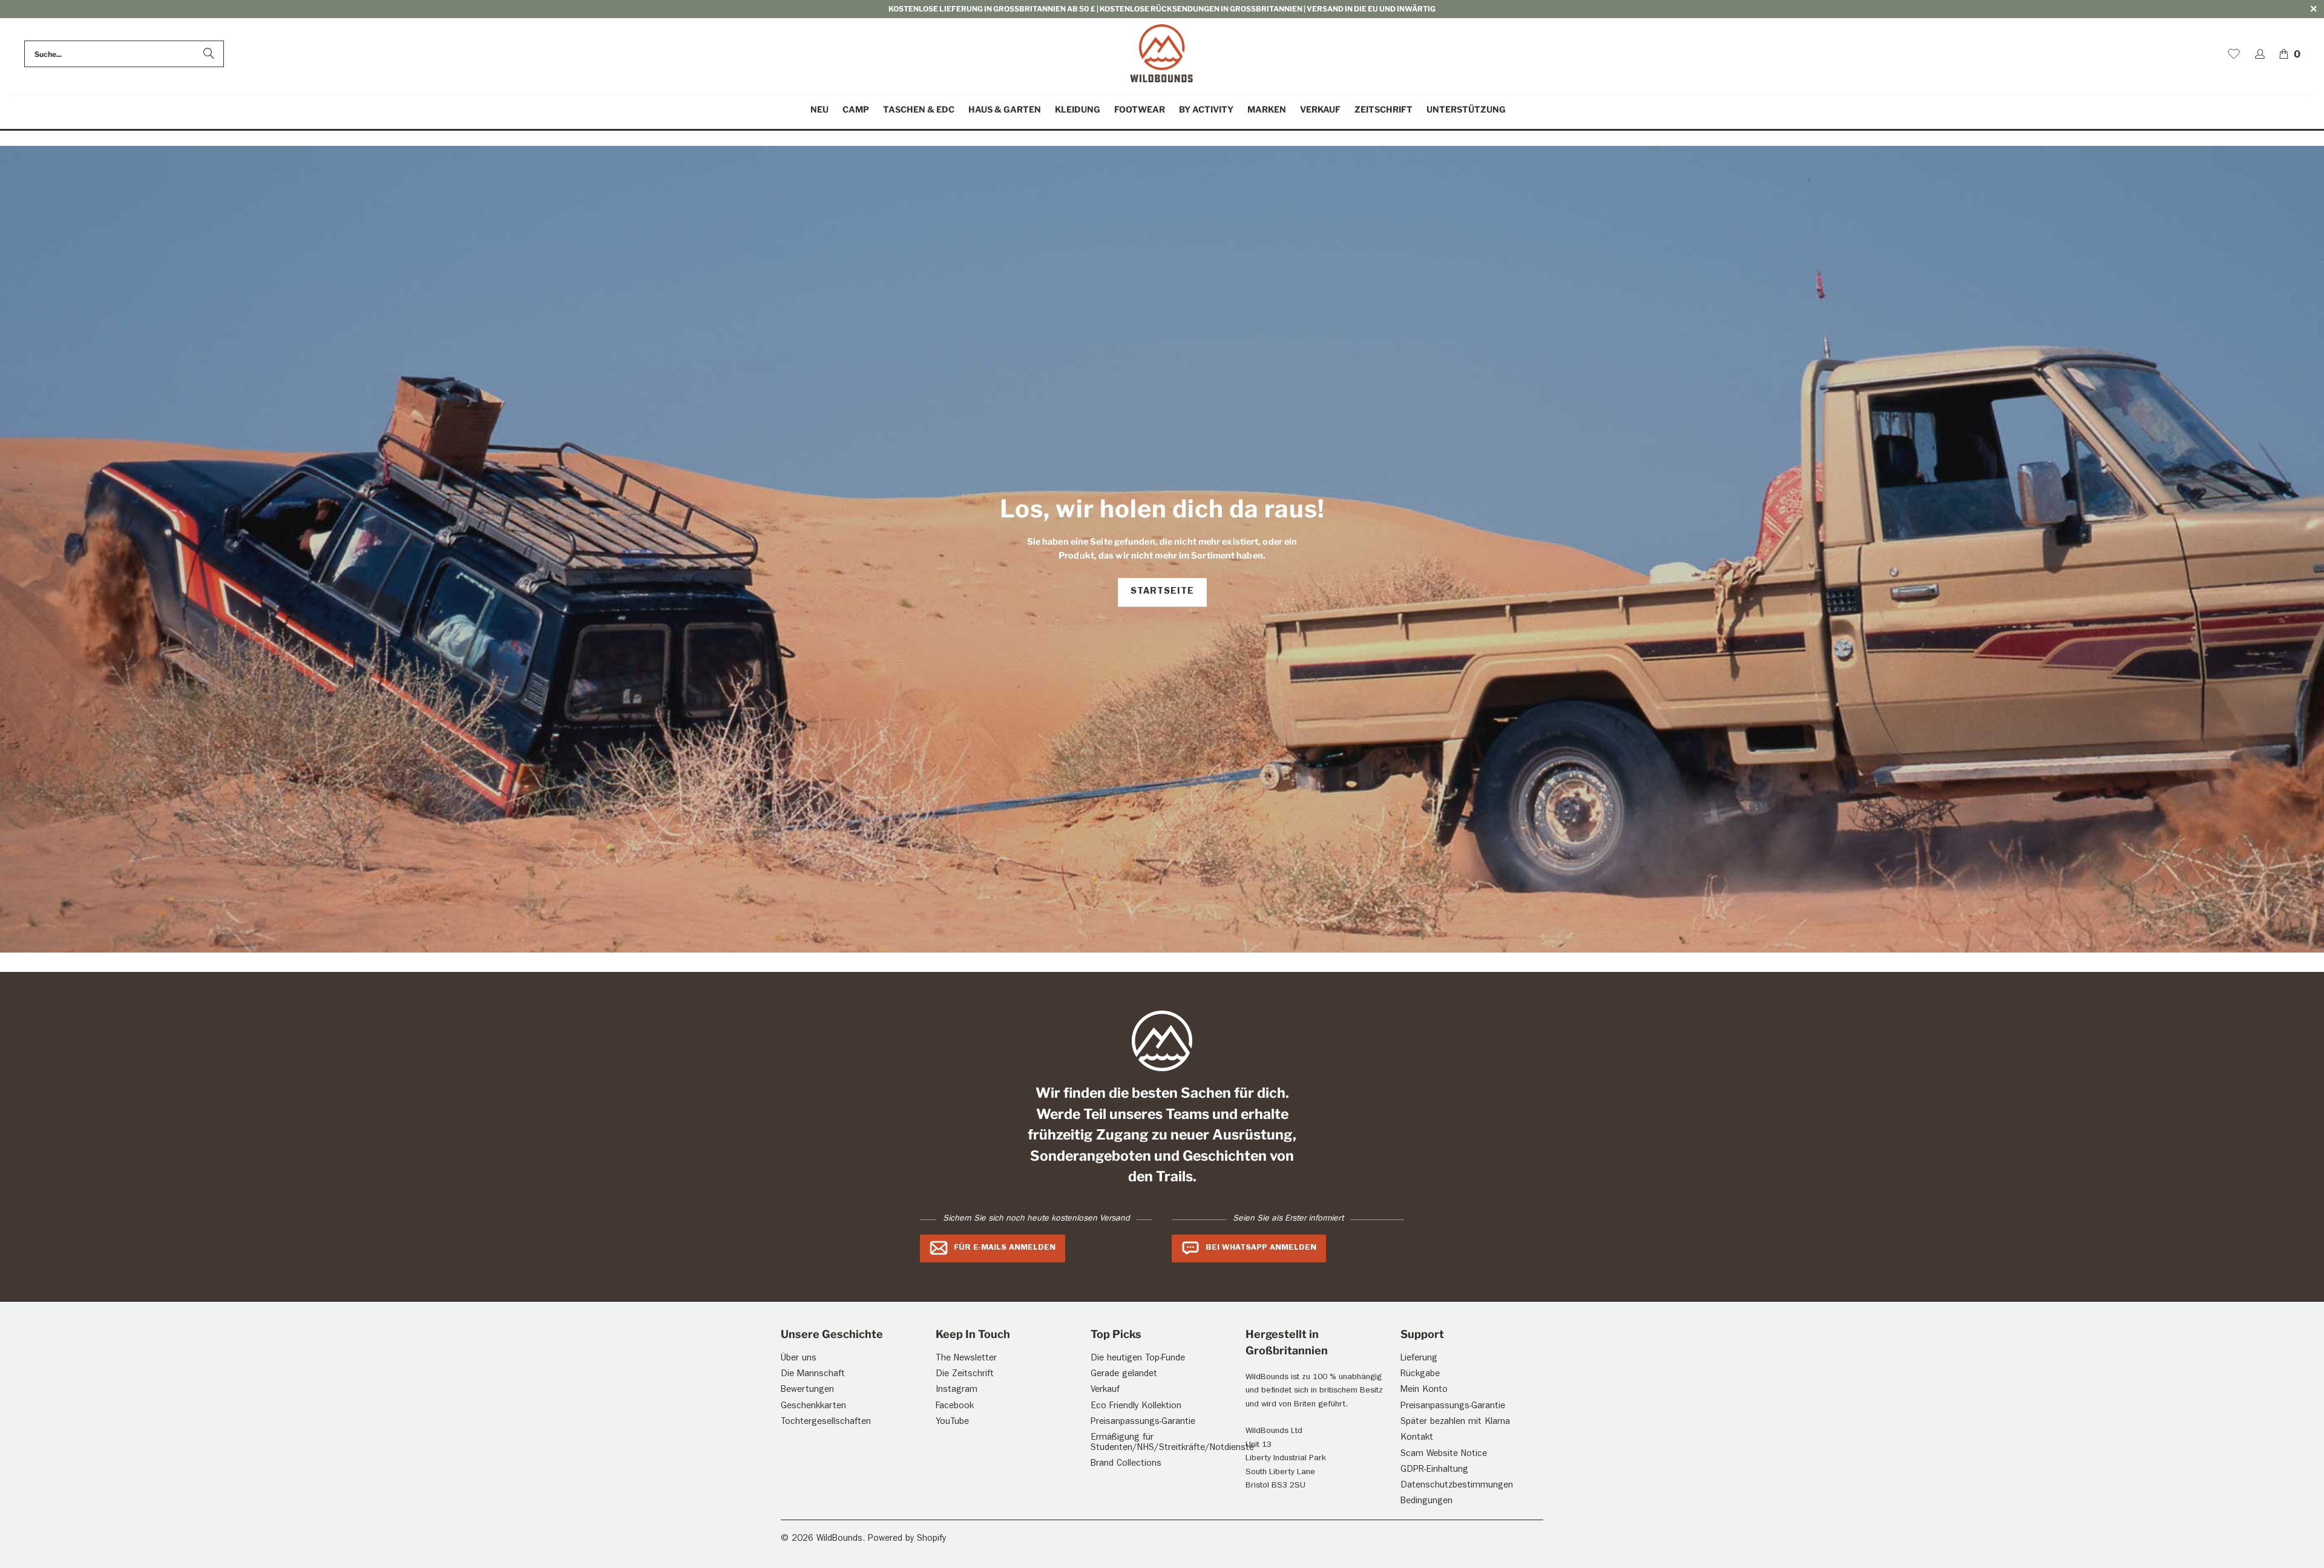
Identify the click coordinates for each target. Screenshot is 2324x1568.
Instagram (957, 1390)
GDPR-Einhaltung (1434, 1470)
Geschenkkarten (813, 1407)
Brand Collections (1126, 1464)
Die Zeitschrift (965, 1375)
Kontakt (1417, 1438)
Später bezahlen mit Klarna (1455, 1422)
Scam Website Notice (1444, 1455)
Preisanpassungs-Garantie (1143, 1422)
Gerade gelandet (1124, 1375)
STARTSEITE (1162, 592)
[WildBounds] (1162, 54)
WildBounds (839, 1539)
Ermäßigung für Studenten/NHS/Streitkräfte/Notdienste (1172, 1443)
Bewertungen (807, 1390)
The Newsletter (966, 1359)
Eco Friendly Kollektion (1136, 1407)
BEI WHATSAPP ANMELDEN (1261, 1248)
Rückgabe (1420, 1375)
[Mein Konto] (2260, 54)
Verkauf (1105, 1390)
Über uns (799, 1359)
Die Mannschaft (813, 1375)
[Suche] (209, 54)
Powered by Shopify (907, 1539)
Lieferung (1419, 1359)
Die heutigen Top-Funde (1138, 1359)
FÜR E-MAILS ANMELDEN (1005, 1248)
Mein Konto (1424, 1390)
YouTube (952, 1422)
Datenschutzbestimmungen (1457, 1486)
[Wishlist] (2234, 54)
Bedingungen (1426, 1502)
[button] (856, 110)
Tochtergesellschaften (826, 1422)
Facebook (955, 1407)
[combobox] (124, 54)
